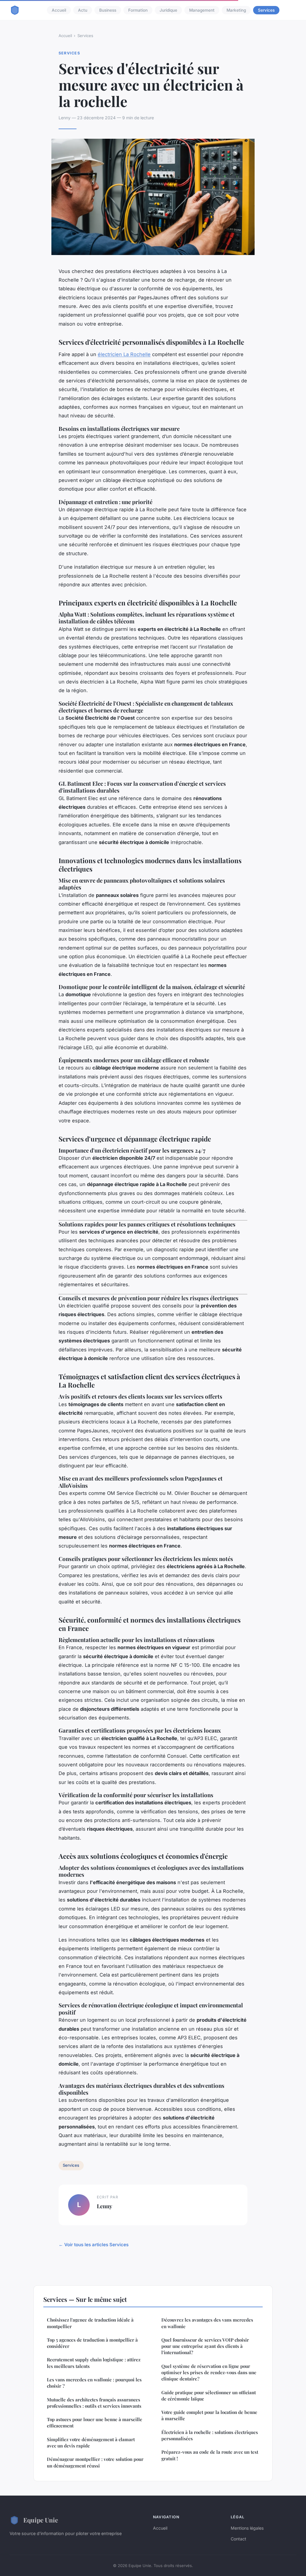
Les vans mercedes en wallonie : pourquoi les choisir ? (94, 2383)
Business (108, 10)
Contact (238, 2539)
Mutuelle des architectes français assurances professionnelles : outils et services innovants (94, 2403)
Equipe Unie (41, 2520)
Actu (83, 10)
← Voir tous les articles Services (94, 2245)
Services (266, 10)
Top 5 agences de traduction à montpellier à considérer (92, 2343)
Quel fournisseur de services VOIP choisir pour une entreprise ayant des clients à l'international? (205, 2346)
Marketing (236, 10)
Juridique (168, 10)
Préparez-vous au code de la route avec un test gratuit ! (210, 2455)
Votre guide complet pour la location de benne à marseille (209, 2415)
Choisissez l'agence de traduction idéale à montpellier (90, 2323)
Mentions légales (247, 2528)
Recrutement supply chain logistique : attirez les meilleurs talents (94, 2363)
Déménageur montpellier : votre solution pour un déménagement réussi (95, 2462)
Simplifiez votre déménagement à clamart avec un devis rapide (91, 2443)
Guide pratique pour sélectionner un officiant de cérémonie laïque (209, 2396)
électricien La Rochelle (124, 354)
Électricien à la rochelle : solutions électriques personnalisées (210, 2435)
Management (202, 10)
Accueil (59, 10)
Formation (138, 10)
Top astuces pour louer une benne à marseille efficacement (95, 2422)
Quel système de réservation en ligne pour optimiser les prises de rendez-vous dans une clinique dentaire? (209, 2373)
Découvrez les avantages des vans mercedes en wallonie (207, 2323)
